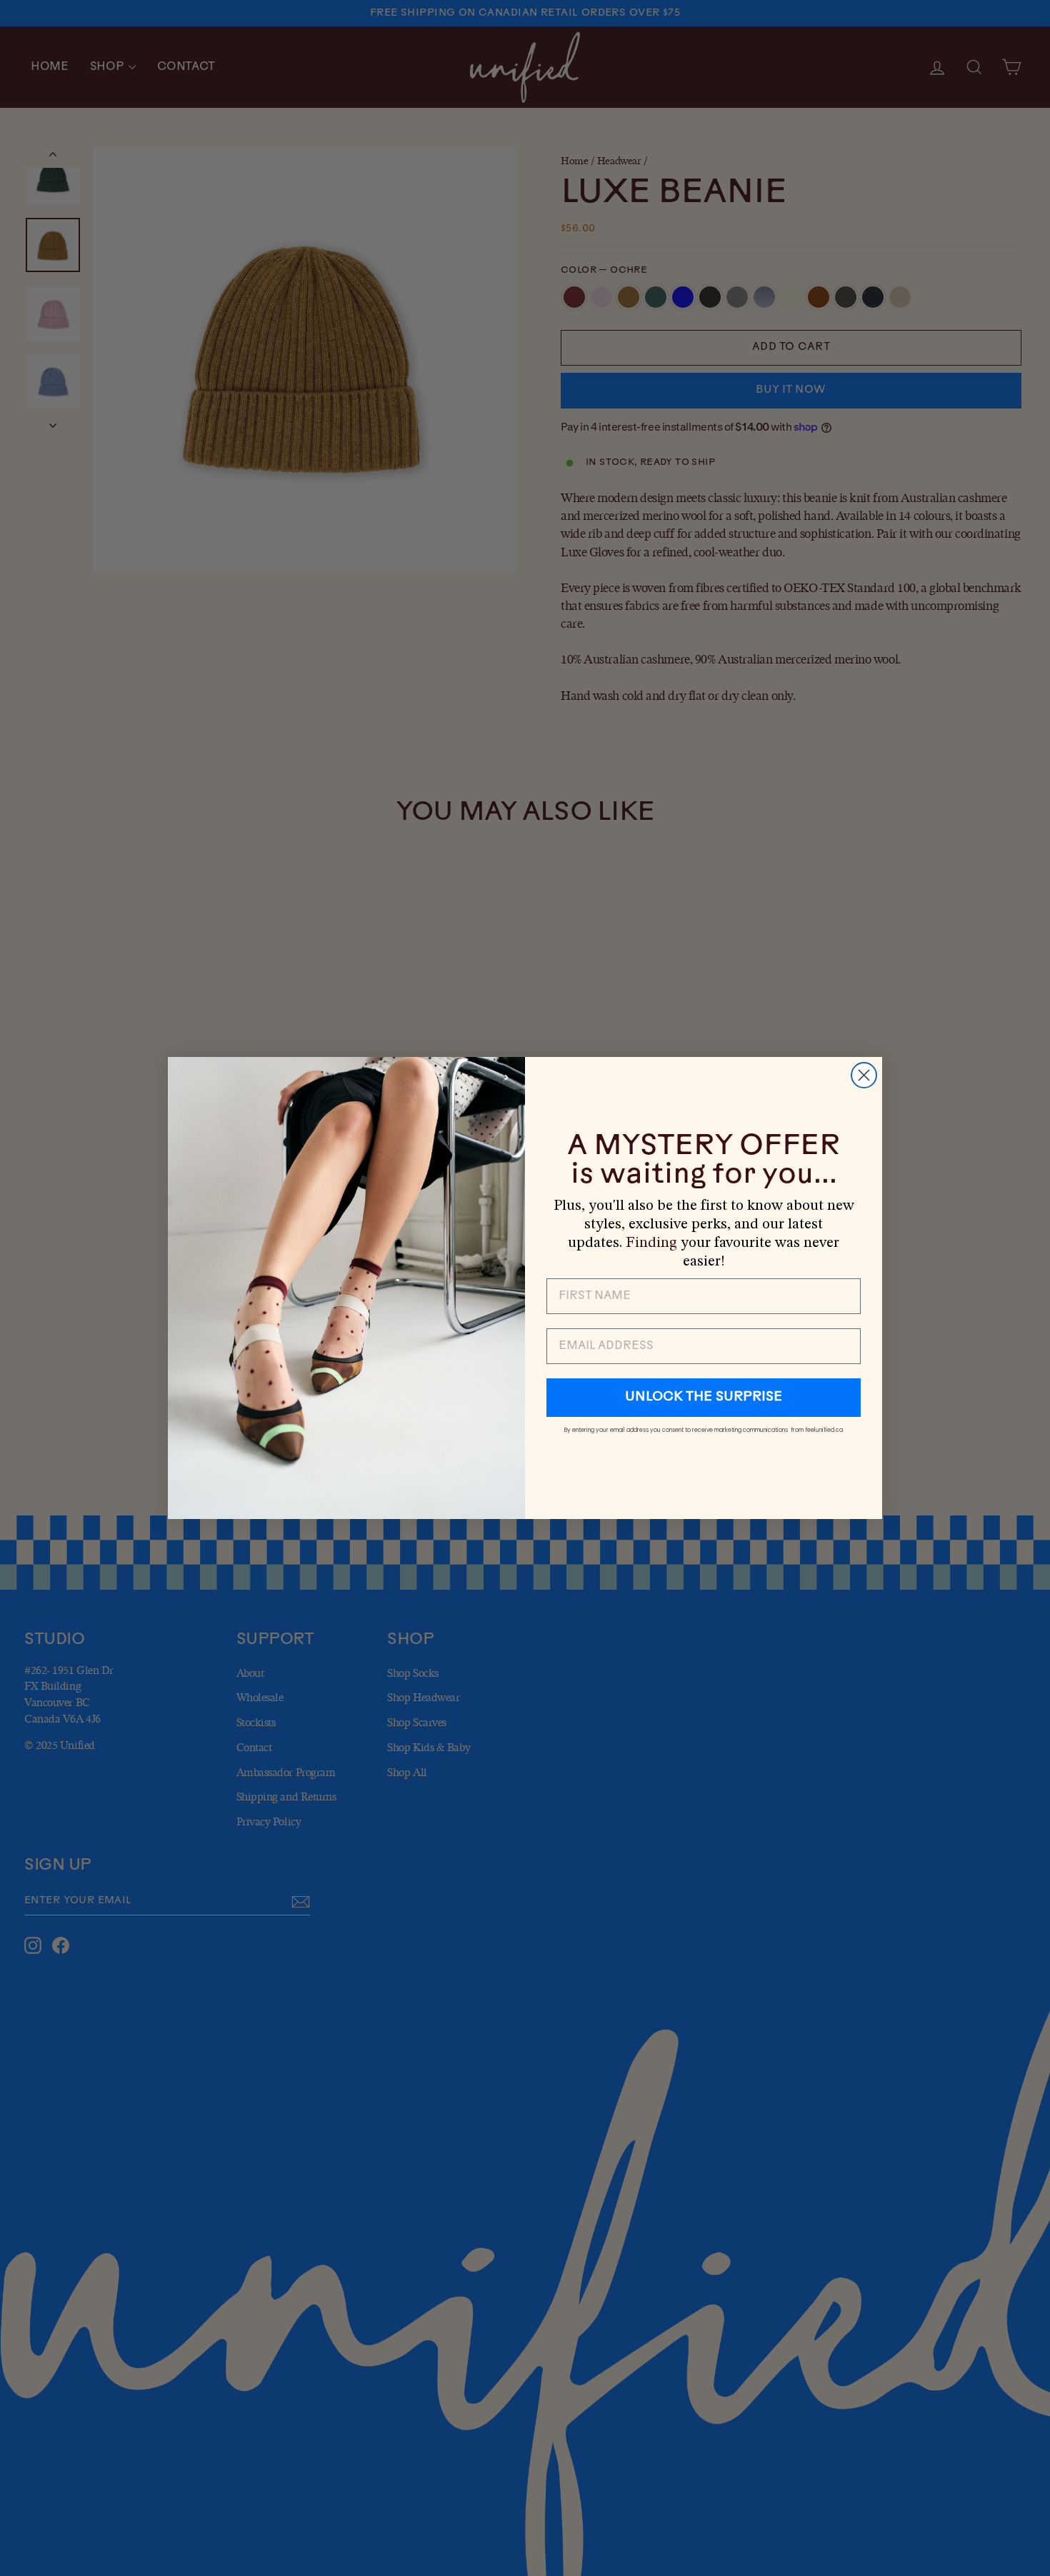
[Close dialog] (864, 1075)
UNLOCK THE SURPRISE (704, 1398)
